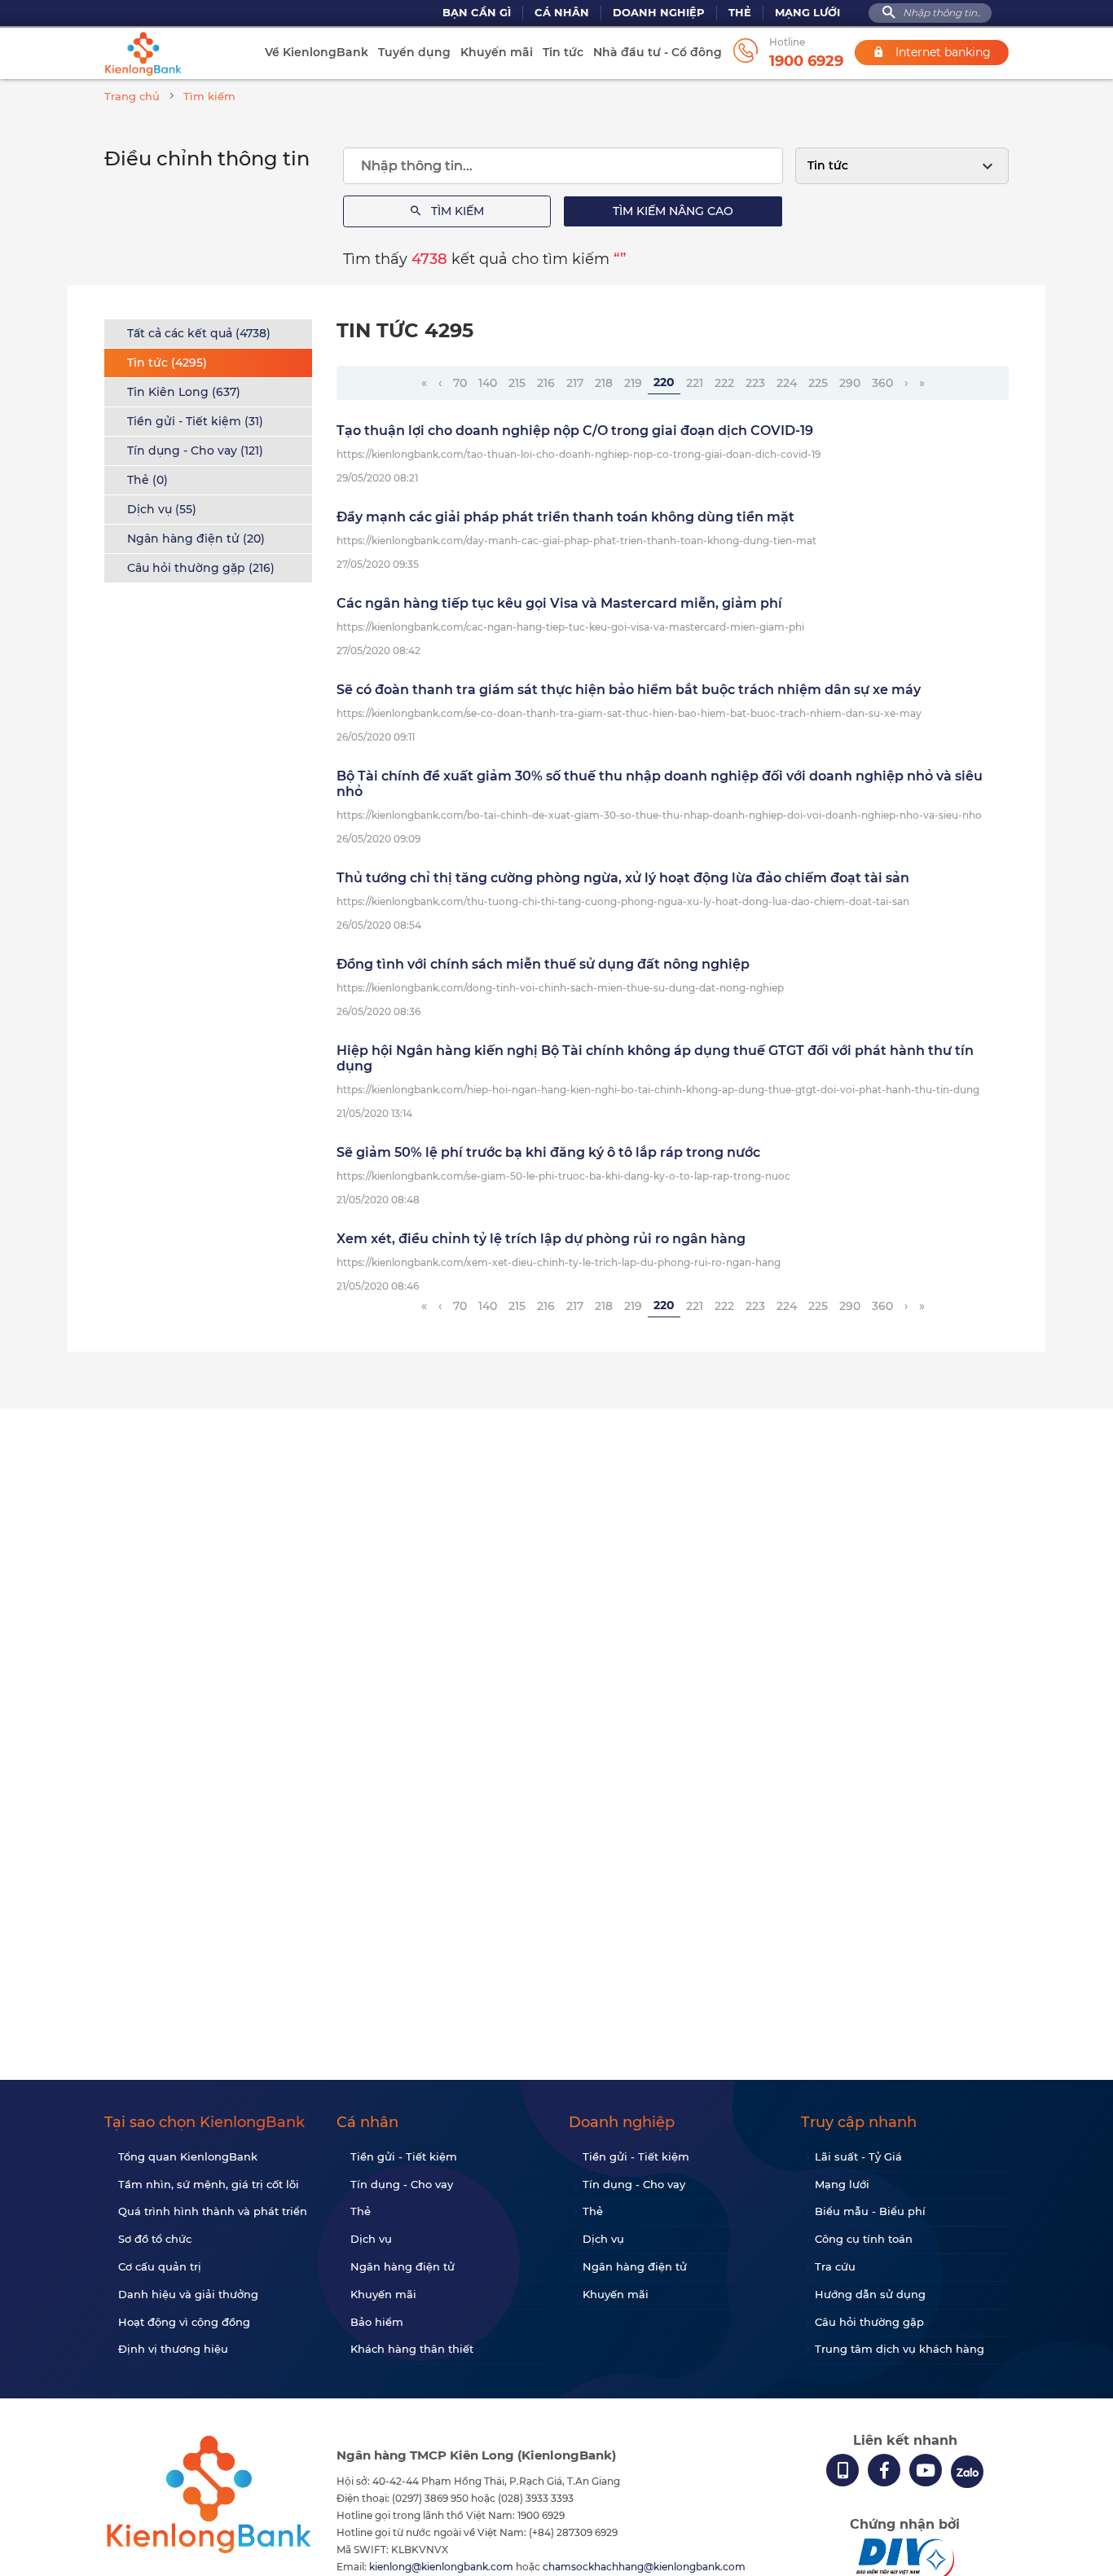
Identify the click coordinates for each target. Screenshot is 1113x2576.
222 (724, 383)
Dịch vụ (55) (162, 509)
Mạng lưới (807, 13)
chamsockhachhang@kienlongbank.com (644, 2567)
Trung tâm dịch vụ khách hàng (900, 2349)
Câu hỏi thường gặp (869, 2322)
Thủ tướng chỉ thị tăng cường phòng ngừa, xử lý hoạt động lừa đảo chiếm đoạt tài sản (623, 878)
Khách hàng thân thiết (412, 2349)
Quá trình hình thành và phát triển (213, 2211)
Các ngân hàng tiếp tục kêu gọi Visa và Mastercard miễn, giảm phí (559, 603)
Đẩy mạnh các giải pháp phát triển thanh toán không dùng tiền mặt (565, 517)
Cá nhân (562, 13)
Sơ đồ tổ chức (155, 2239)
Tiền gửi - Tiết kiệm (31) (195, 421)
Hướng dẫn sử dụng (870, 2294)
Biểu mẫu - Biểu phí (870, 2211)
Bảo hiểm (377, 2322)
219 (633, 383)
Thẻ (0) (147, 480)
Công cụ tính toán (864, 2239)
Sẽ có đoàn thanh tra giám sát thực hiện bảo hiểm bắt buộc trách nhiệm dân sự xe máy (629, 690)
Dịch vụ (371, 2239)
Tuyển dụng (414, 52)
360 (882, 383)
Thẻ (740, 13)
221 (695, 383)
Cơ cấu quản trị (160, 2266)
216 (546, 383)
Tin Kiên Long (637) (184, 392)
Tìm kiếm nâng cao (673, 211)
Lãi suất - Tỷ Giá (858, 2156)
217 (575, 383)
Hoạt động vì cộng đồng (184, 2322)
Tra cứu (835, 2266)
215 (517, 383)
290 (850, 383)
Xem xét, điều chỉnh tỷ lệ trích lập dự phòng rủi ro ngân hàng (541, 1239)
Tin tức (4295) (167, 363)
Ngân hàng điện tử (403, 2266)
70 (460, 383)
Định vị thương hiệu (173, 2349)
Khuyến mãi (497, 52)
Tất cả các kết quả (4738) (199, 333)
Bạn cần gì (477, 13)
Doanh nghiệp (659, 13)
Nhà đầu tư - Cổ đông (658, 52)
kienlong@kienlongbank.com (442, 2567)
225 (818, 383)
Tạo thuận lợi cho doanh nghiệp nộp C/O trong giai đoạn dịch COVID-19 (575, 431)
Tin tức (563, 52)
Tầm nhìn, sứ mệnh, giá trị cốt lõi (209, 2184)
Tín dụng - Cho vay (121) (195, 451)
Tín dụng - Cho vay (402, 2184)
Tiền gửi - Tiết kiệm (404, 2156)
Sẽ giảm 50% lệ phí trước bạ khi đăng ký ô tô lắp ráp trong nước (548, 1152)
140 (488, 383)
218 (604, 383)
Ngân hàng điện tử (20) (196, 538)
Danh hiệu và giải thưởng (188, 2294)
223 (755, 383)
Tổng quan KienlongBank (188, 2156)
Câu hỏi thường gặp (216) (201, 568)
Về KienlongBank (317, 52)
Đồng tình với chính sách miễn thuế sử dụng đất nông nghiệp (543, 964)
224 (787, 383)
